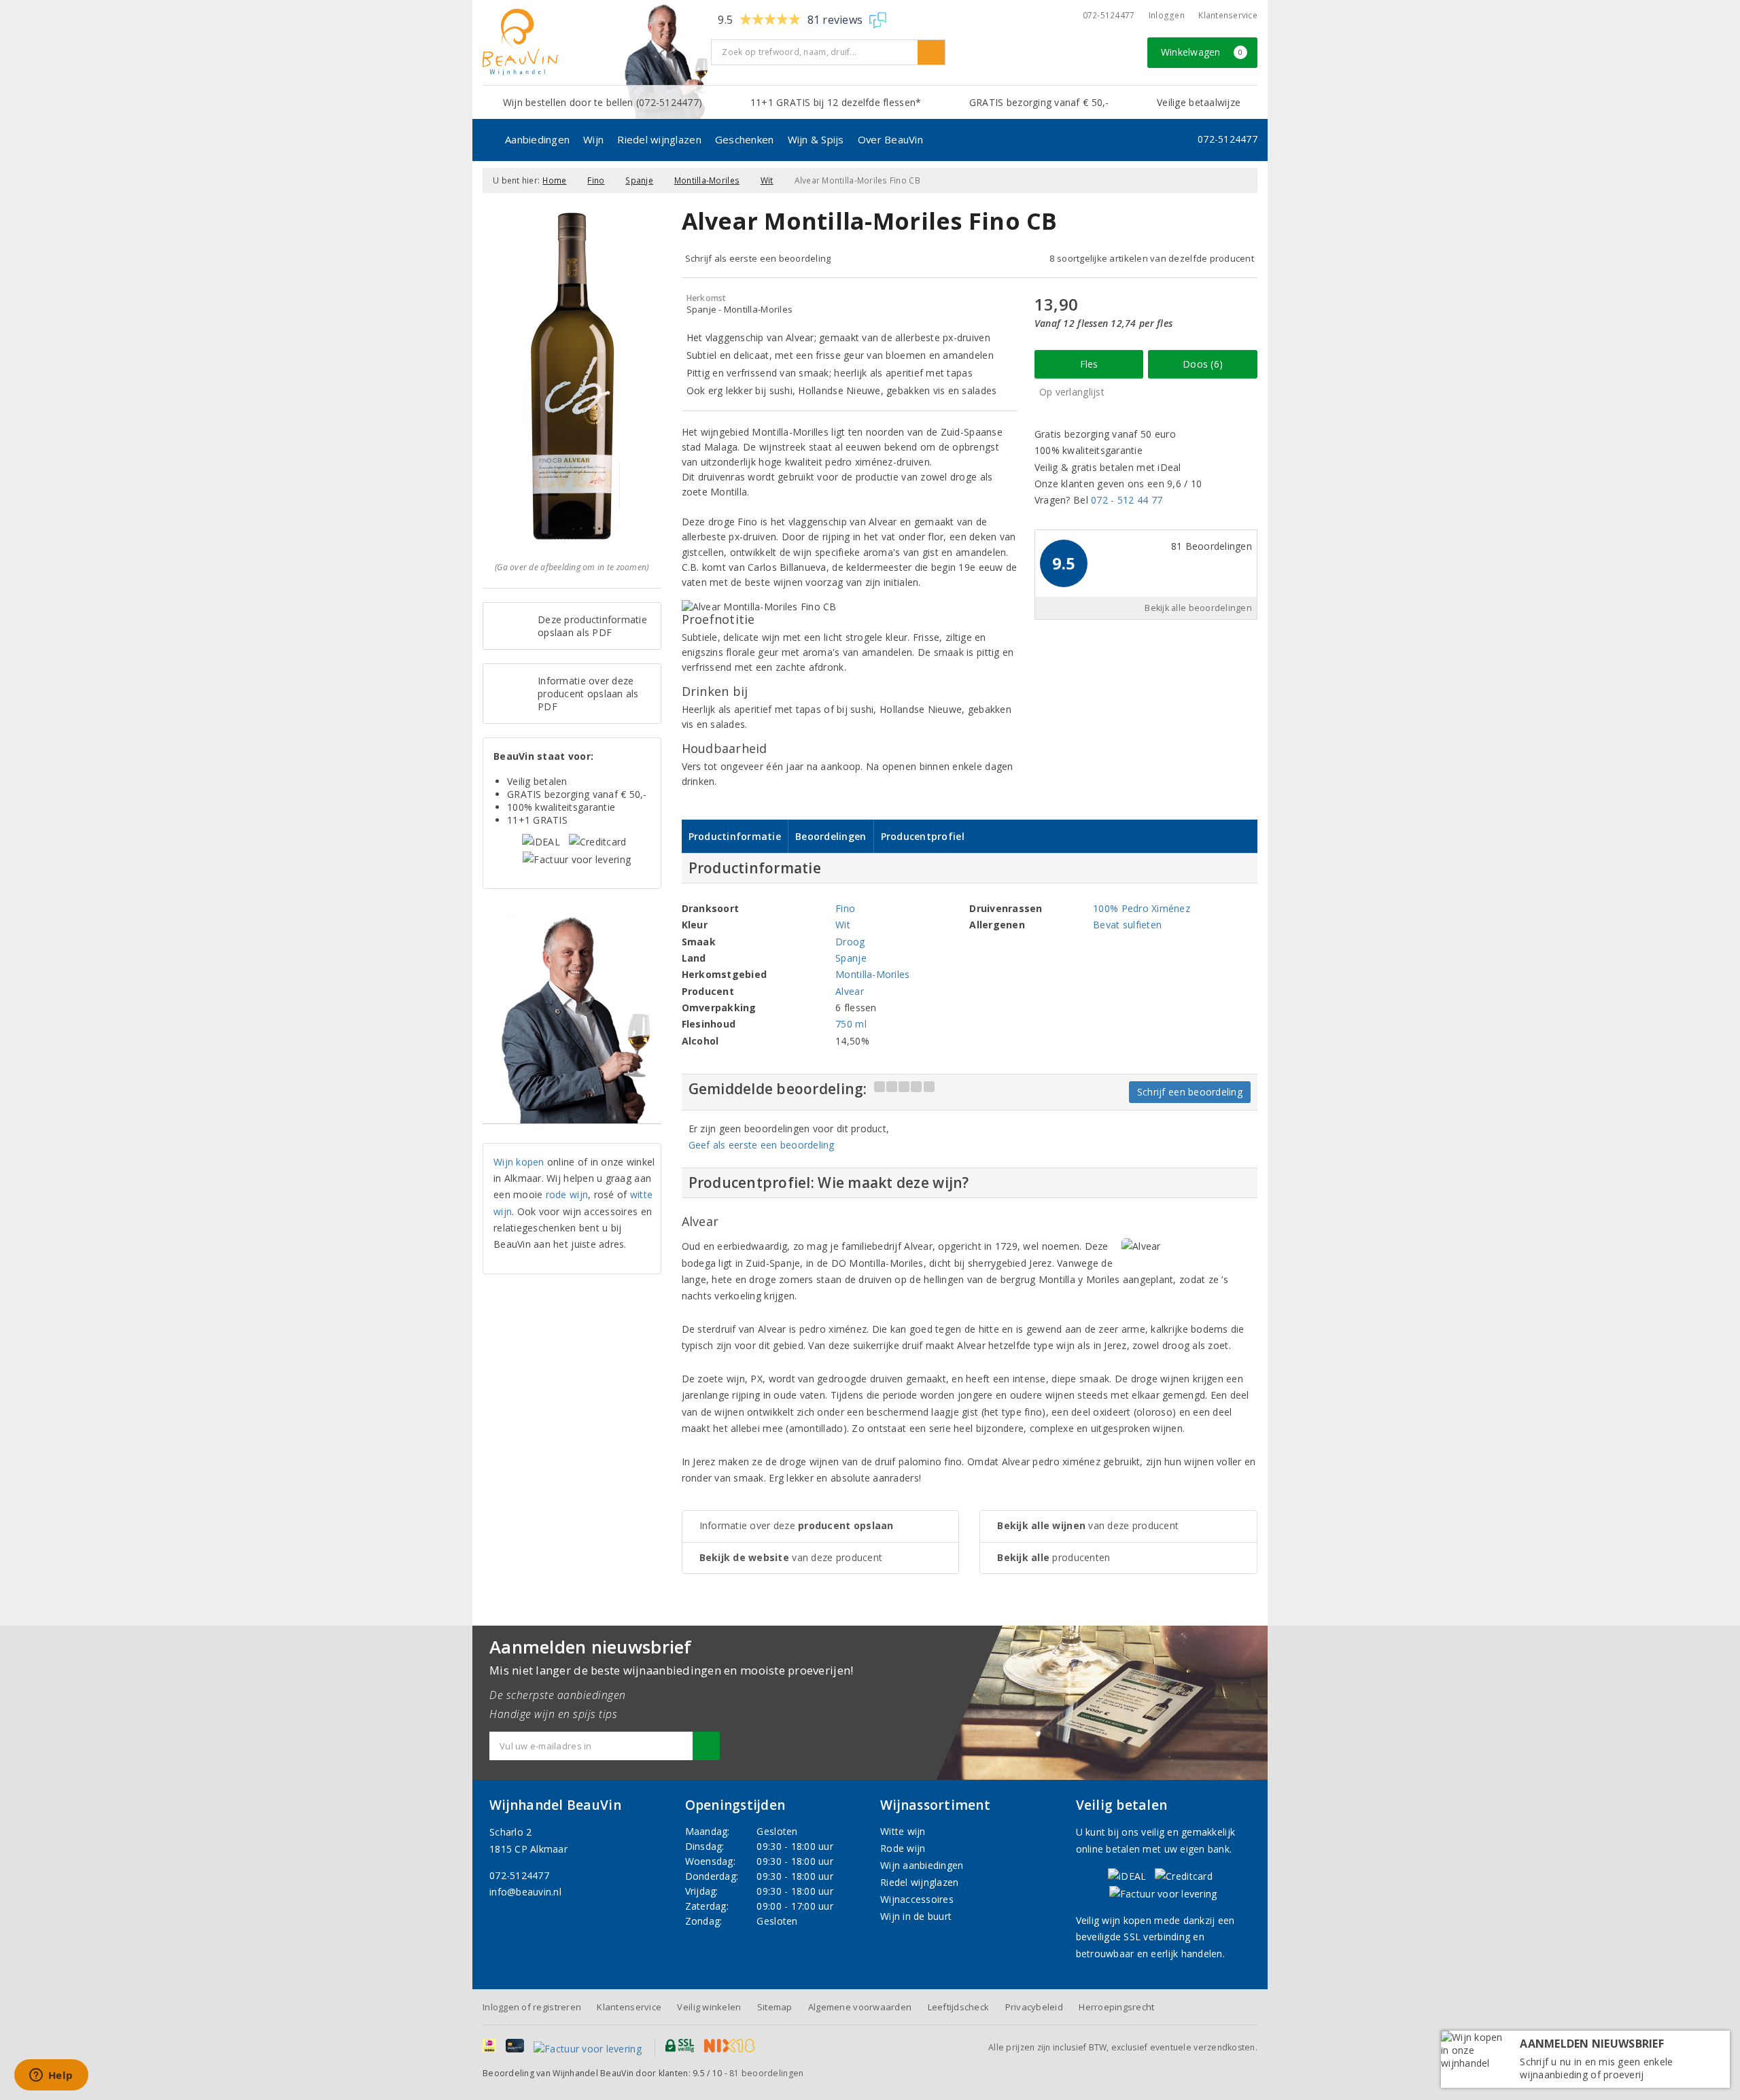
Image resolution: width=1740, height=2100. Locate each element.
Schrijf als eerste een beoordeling (758, 258)
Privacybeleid (1034, 2007)
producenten (1054, 1557)
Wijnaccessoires (917, 1899)
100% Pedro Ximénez (1142, 908)
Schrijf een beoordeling (1190, 1092)
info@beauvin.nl (525, 1892)
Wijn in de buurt (916, 1916)
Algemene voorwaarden (860, 2007)
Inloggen (1167, 15)
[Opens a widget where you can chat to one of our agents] (51, 2076)
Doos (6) (1203, 364)
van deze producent (791, 1557)
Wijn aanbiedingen (922, 1865)
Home (554, 180)
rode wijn (567, 1194)
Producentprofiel (923, 836)
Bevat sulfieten (1127, 925)
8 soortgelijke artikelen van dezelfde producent (1152, 258)
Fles (1089, 364)
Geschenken (745, 139)
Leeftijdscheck (959, 2007)
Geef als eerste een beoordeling (762, 1145)
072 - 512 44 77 (1127, 500)
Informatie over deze (797, 1525)
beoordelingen (766, 2073)
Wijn (593, 139)
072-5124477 (1109, 15)
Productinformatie (735, 836)
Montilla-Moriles (707, 180)
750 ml (851, 1024)
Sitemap (775, 2007)
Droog (850, 942)
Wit (767, 180)
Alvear (850, 991)
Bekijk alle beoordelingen (1198, 608)
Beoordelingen (831, 836)
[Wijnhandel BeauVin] (592, 42)
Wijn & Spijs (816, 139)
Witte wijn (903, 1831)
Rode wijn (903, 1848)
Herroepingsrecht (1116, 2007)
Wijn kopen (519, 1162)
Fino (596, 180)
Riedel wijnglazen (659, 139)
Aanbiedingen (537, 139)
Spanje (639, 180)
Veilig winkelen (709, 2007)
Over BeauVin (890, 139)
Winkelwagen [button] (1202, 52)
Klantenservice (1228, 15)
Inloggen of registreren (532, 2007)
